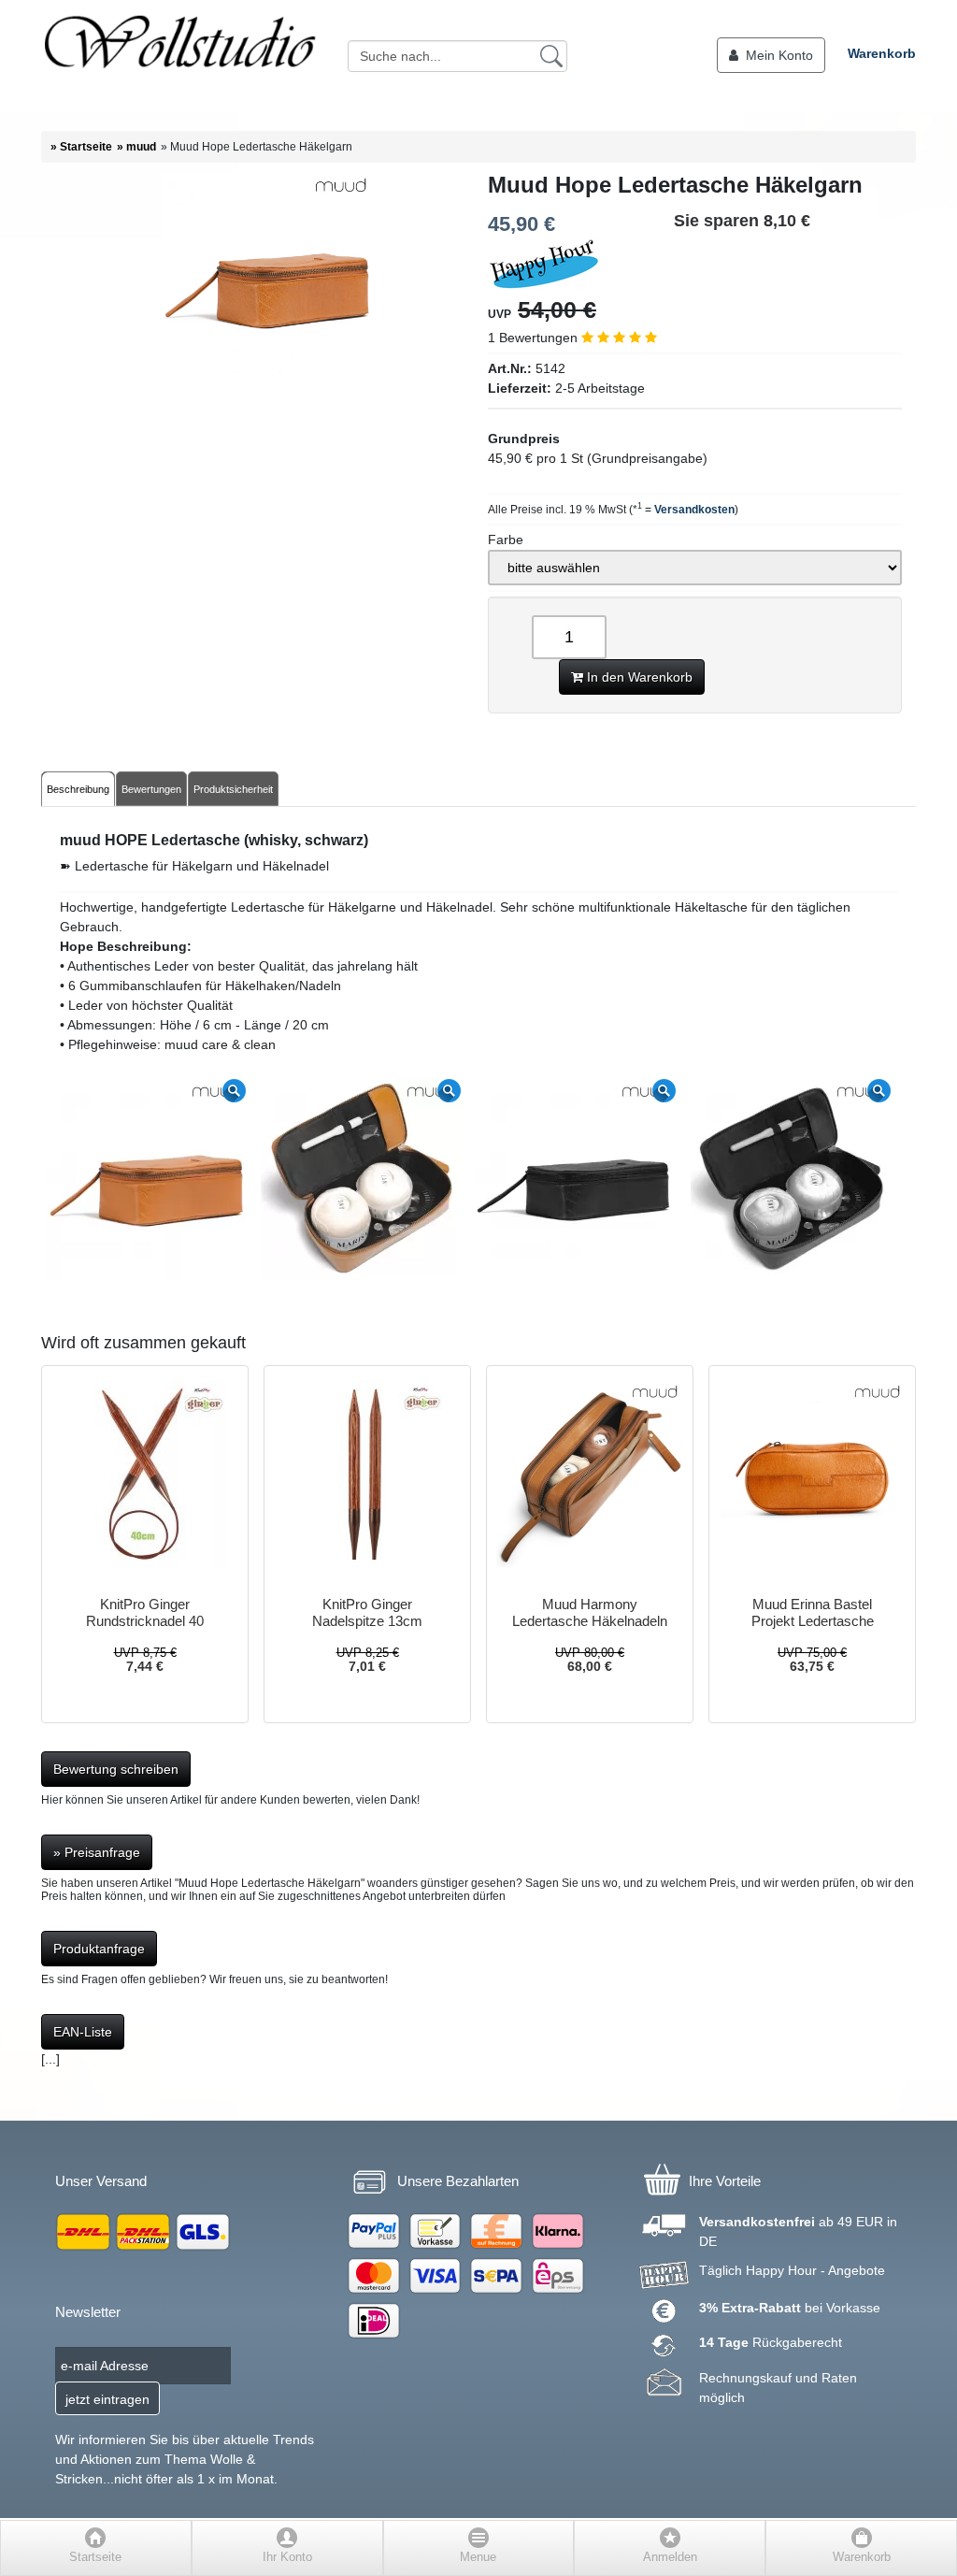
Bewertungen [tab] (151, 789)
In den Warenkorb (638, 677)
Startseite (95, 2557)
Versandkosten (694, 510)
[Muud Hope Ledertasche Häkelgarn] (267, 382)
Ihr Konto (287, 2557)
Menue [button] (478, 2557)
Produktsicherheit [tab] (233, 789)
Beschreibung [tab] (78, 789)
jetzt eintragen (107, 2399)
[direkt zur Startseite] (179, 56)
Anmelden (670, 2557)
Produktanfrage (99, 1949)
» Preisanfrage (97, 1852)
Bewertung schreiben (116, 1769)
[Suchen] (551, 55)
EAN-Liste (83, 2032)
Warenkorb (882, 53)
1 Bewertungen (535, 338)
